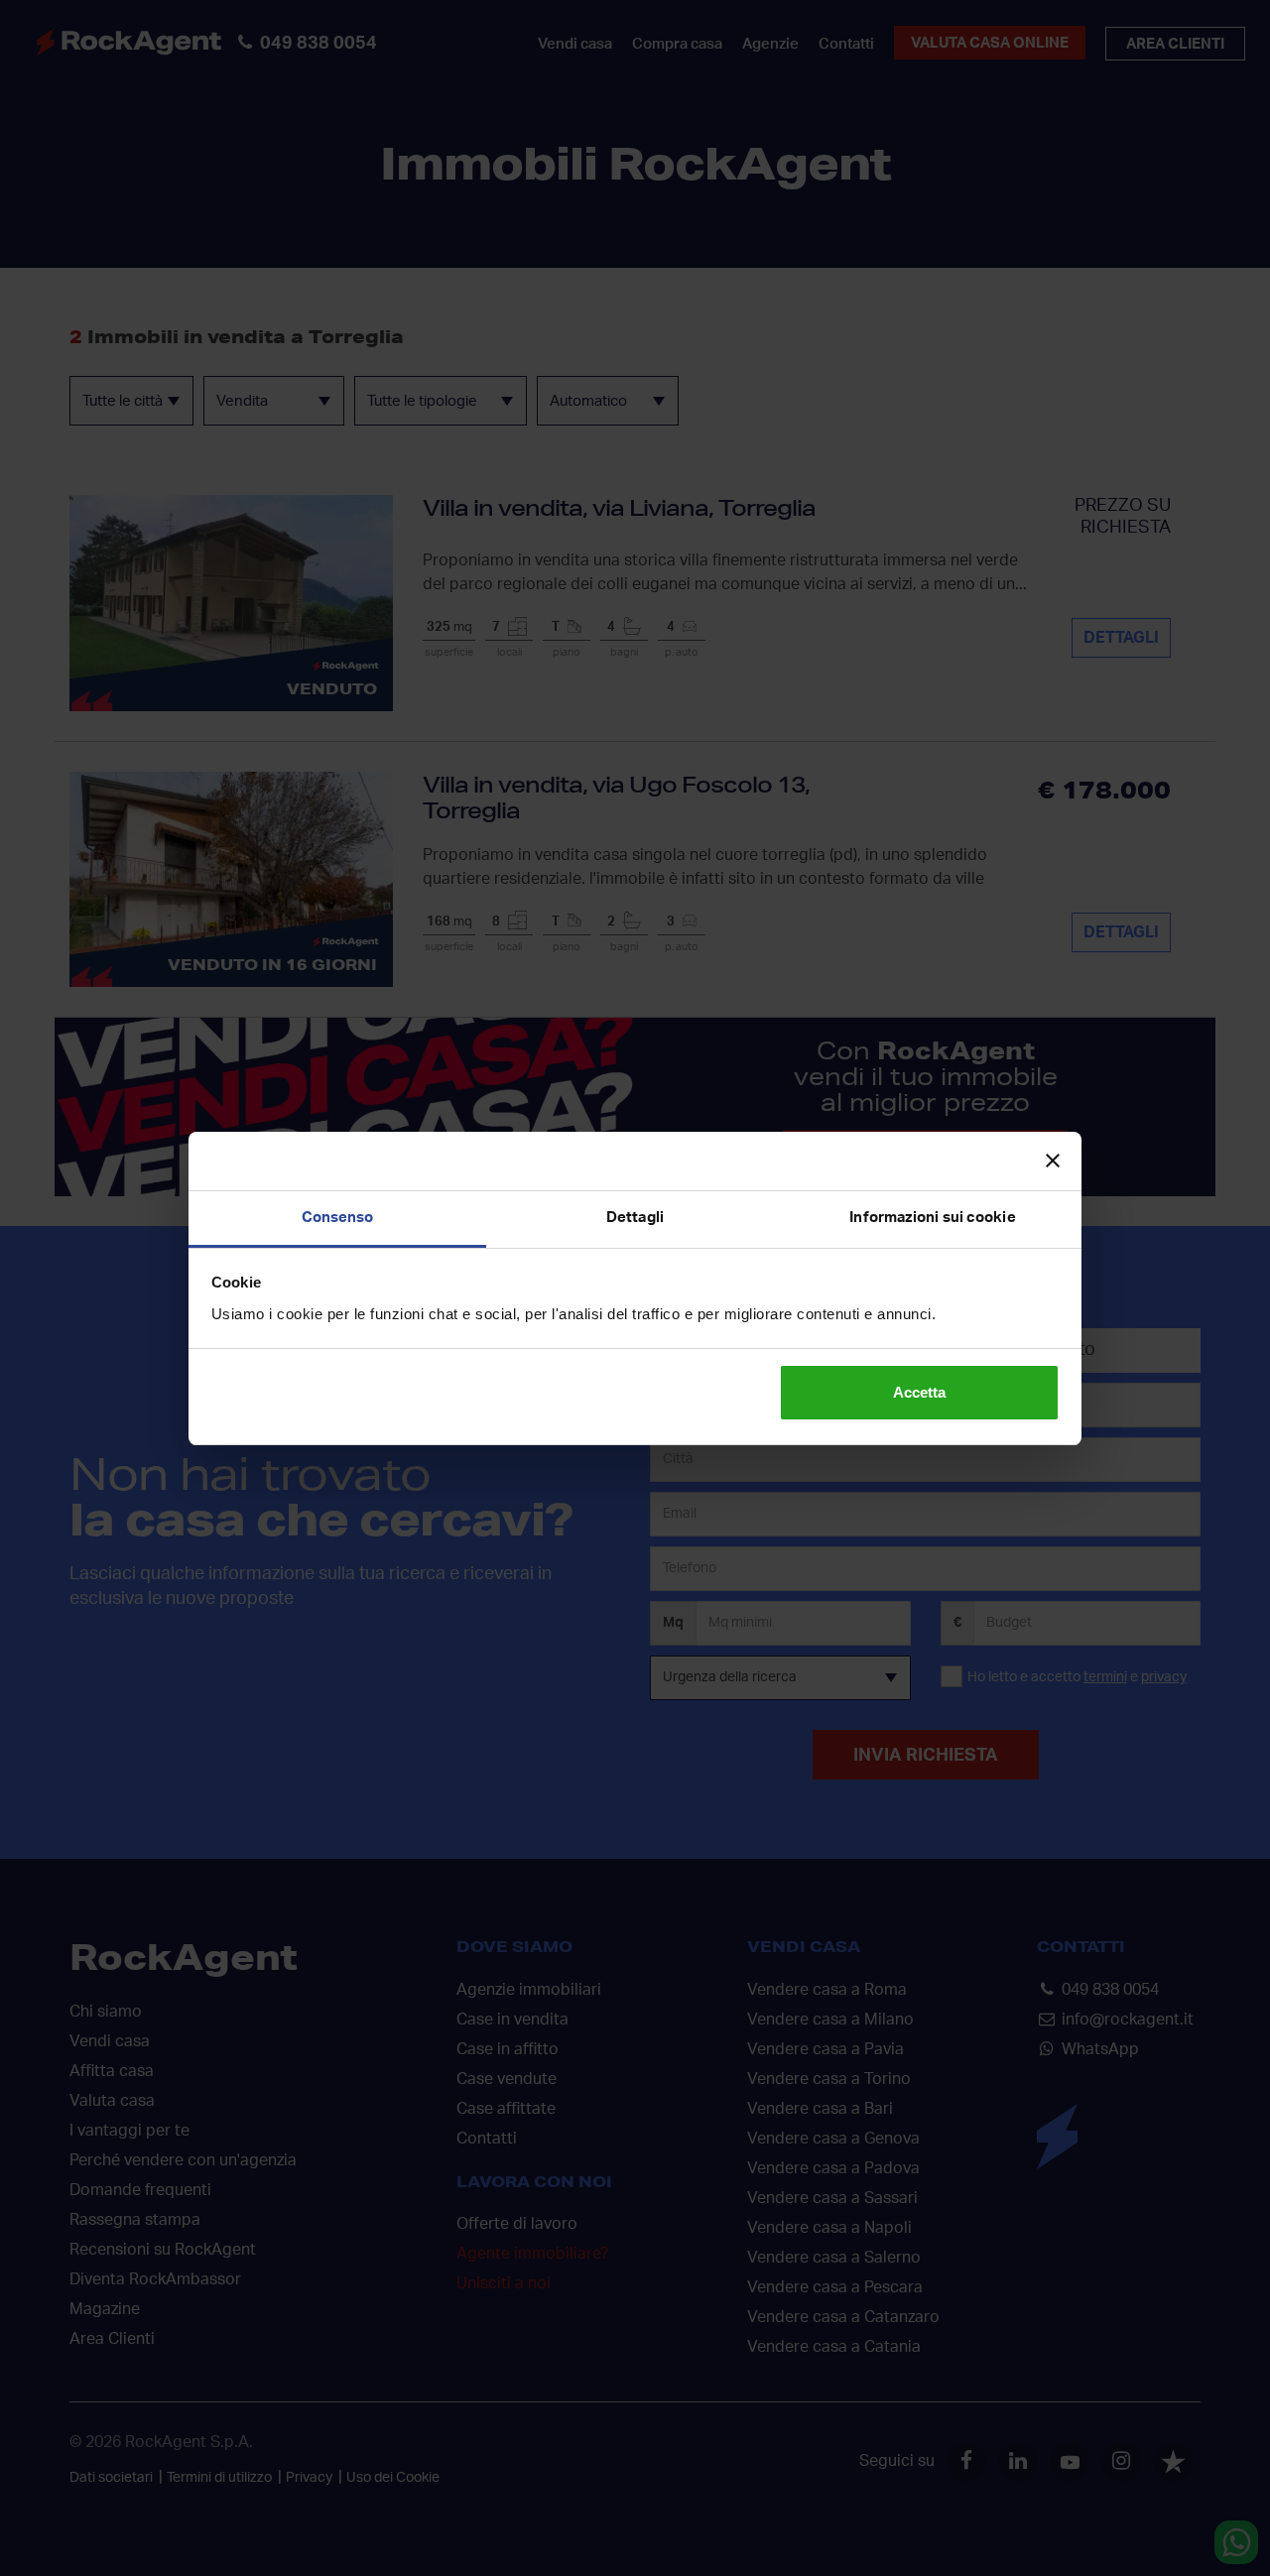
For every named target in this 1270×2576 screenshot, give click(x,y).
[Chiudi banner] (1053, 1161)
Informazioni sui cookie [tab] (932, 1218)
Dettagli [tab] (635, 1218)
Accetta (919, 1392)
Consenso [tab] (338, 1218)
